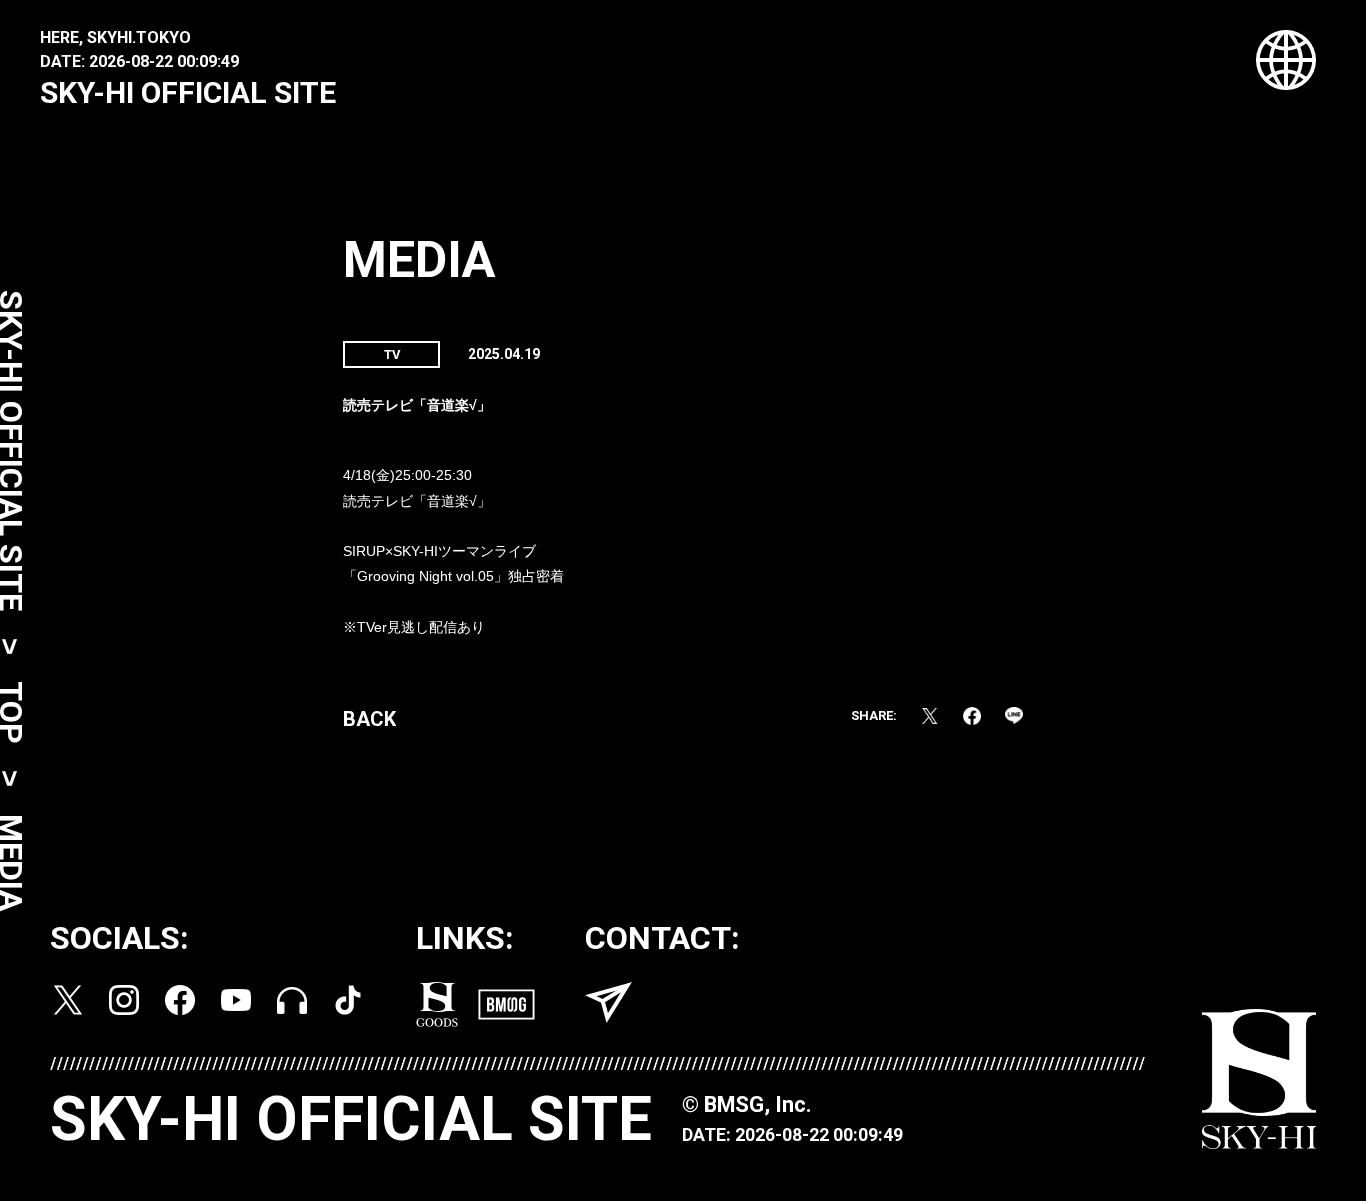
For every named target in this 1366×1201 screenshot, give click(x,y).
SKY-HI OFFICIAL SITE (188, 92)
